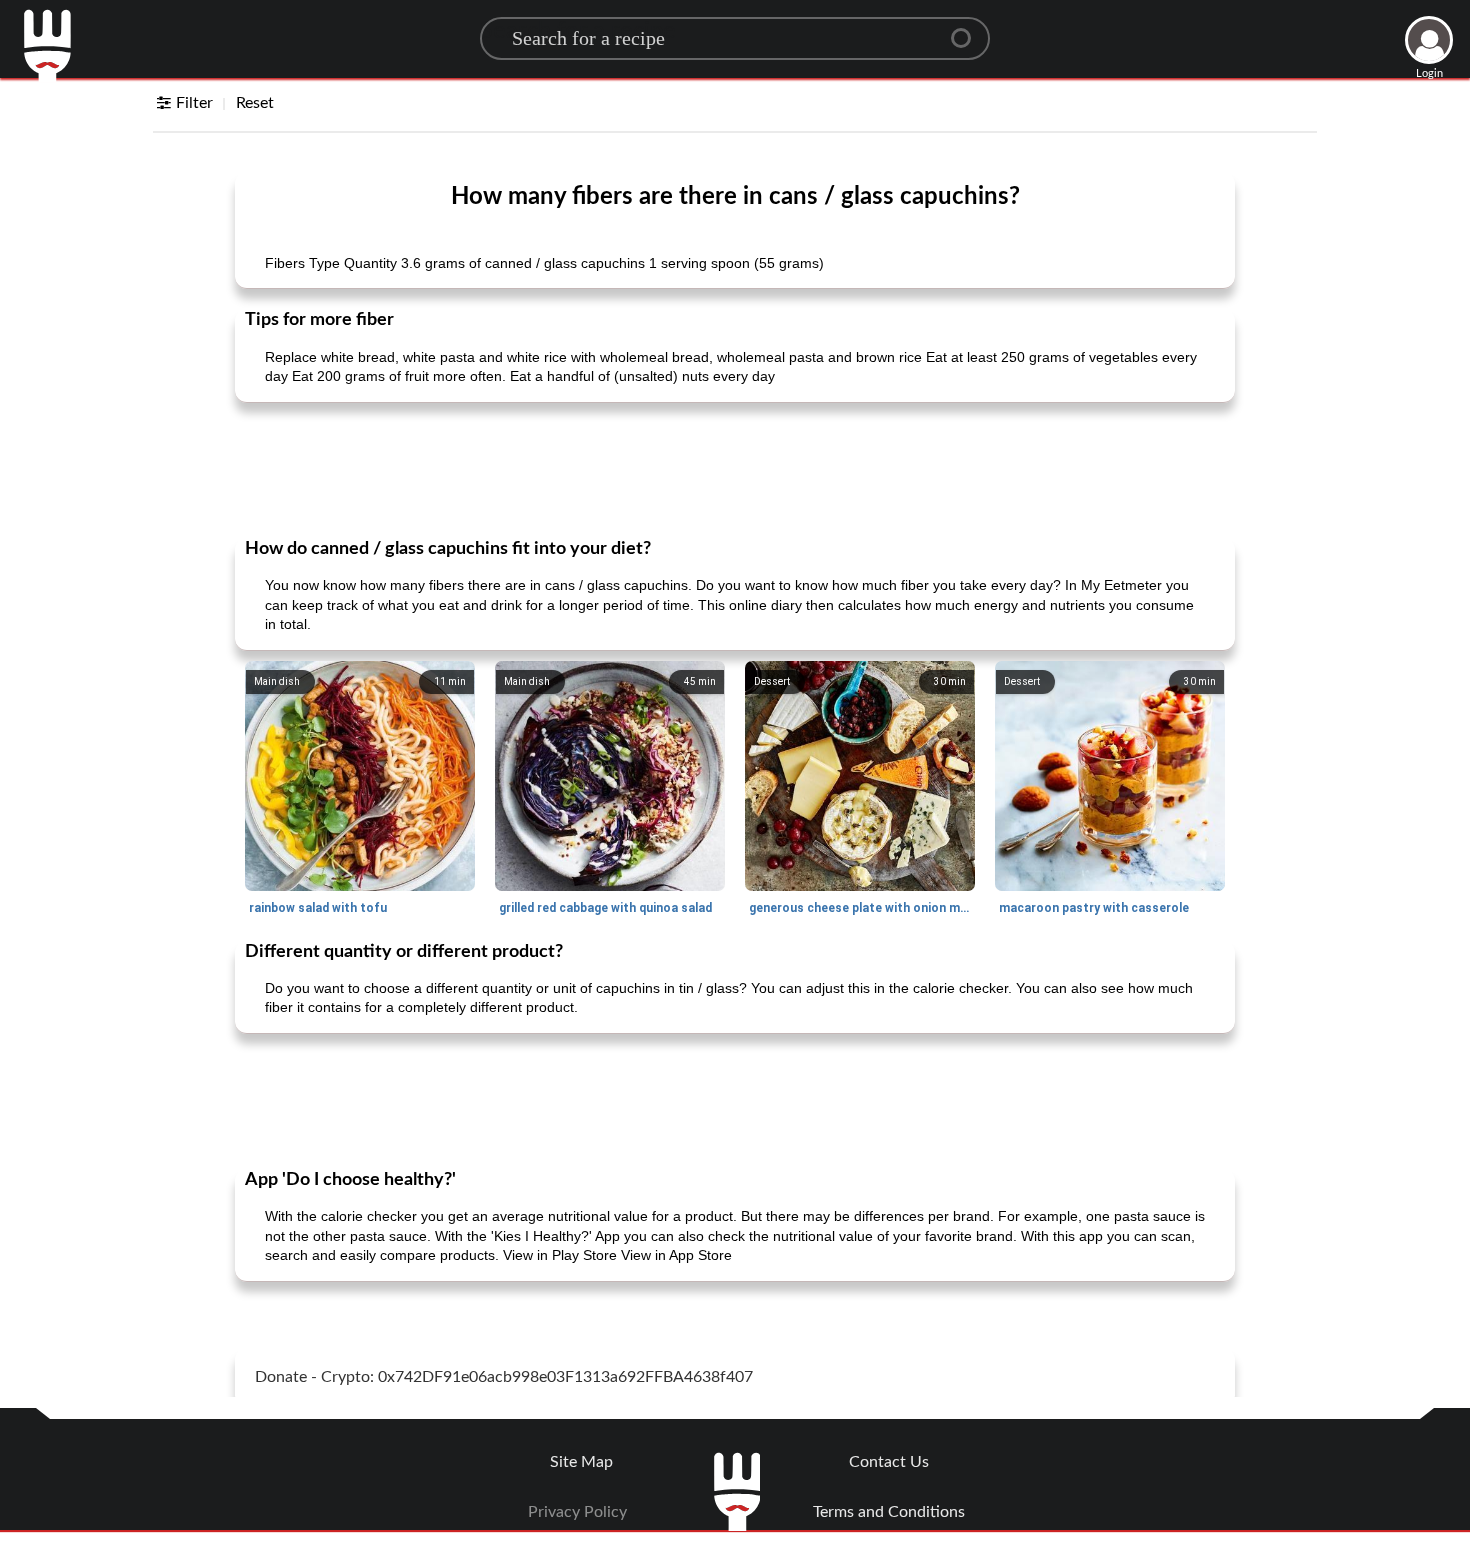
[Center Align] (968, 30)
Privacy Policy (577, 1512)
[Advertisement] (735, 468)
